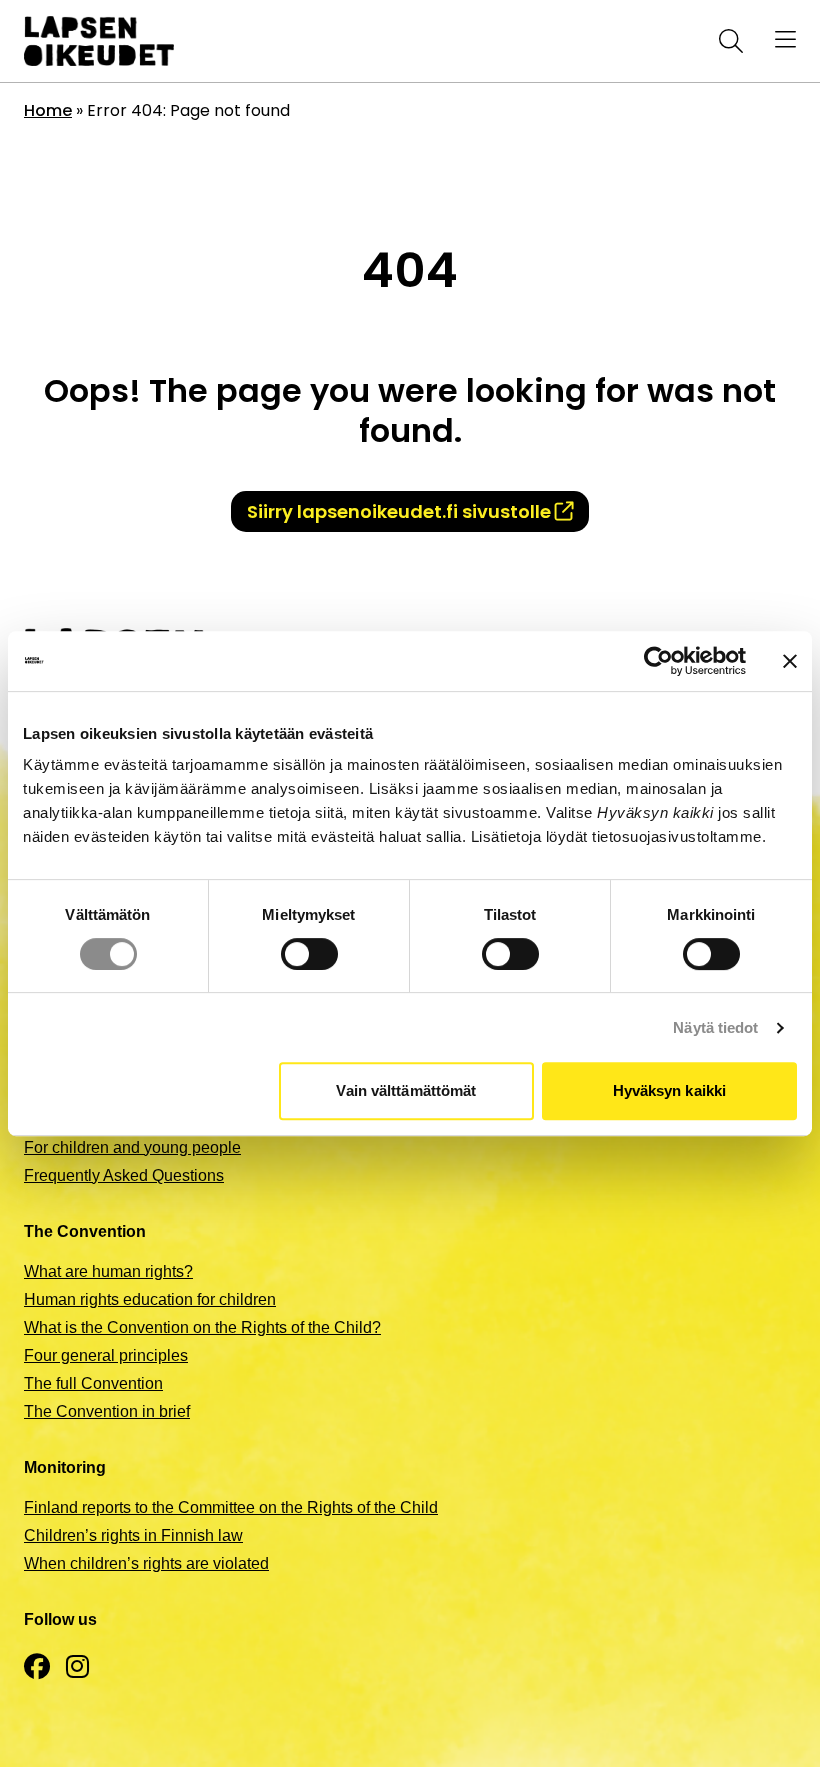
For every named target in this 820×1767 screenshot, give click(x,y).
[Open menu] (785, 41)
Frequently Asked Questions (124, 1175)
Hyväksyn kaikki (670, 1090)
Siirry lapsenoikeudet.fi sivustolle (399, 511)
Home (48, 110)
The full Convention (93, 1383)
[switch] (309, 954)
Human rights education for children (150, 1299)
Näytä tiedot (715, 1027)
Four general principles (106, 1355)
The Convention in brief (107, 1411)
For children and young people (132, 1147)
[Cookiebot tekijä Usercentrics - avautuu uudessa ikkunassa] (658, 661)
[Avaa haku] (727, 41)
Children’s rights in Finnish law (133, 1535)
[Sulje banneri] (790, 661)
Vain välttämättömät (406, 1090)
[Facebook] (37, 1667)
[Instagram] (77, 1667)
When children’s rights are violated (146, 1563)
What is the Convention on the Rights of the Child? (202, 1327)
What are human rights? (108, 1271)
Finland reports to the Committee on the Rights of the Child (231, 1507)
